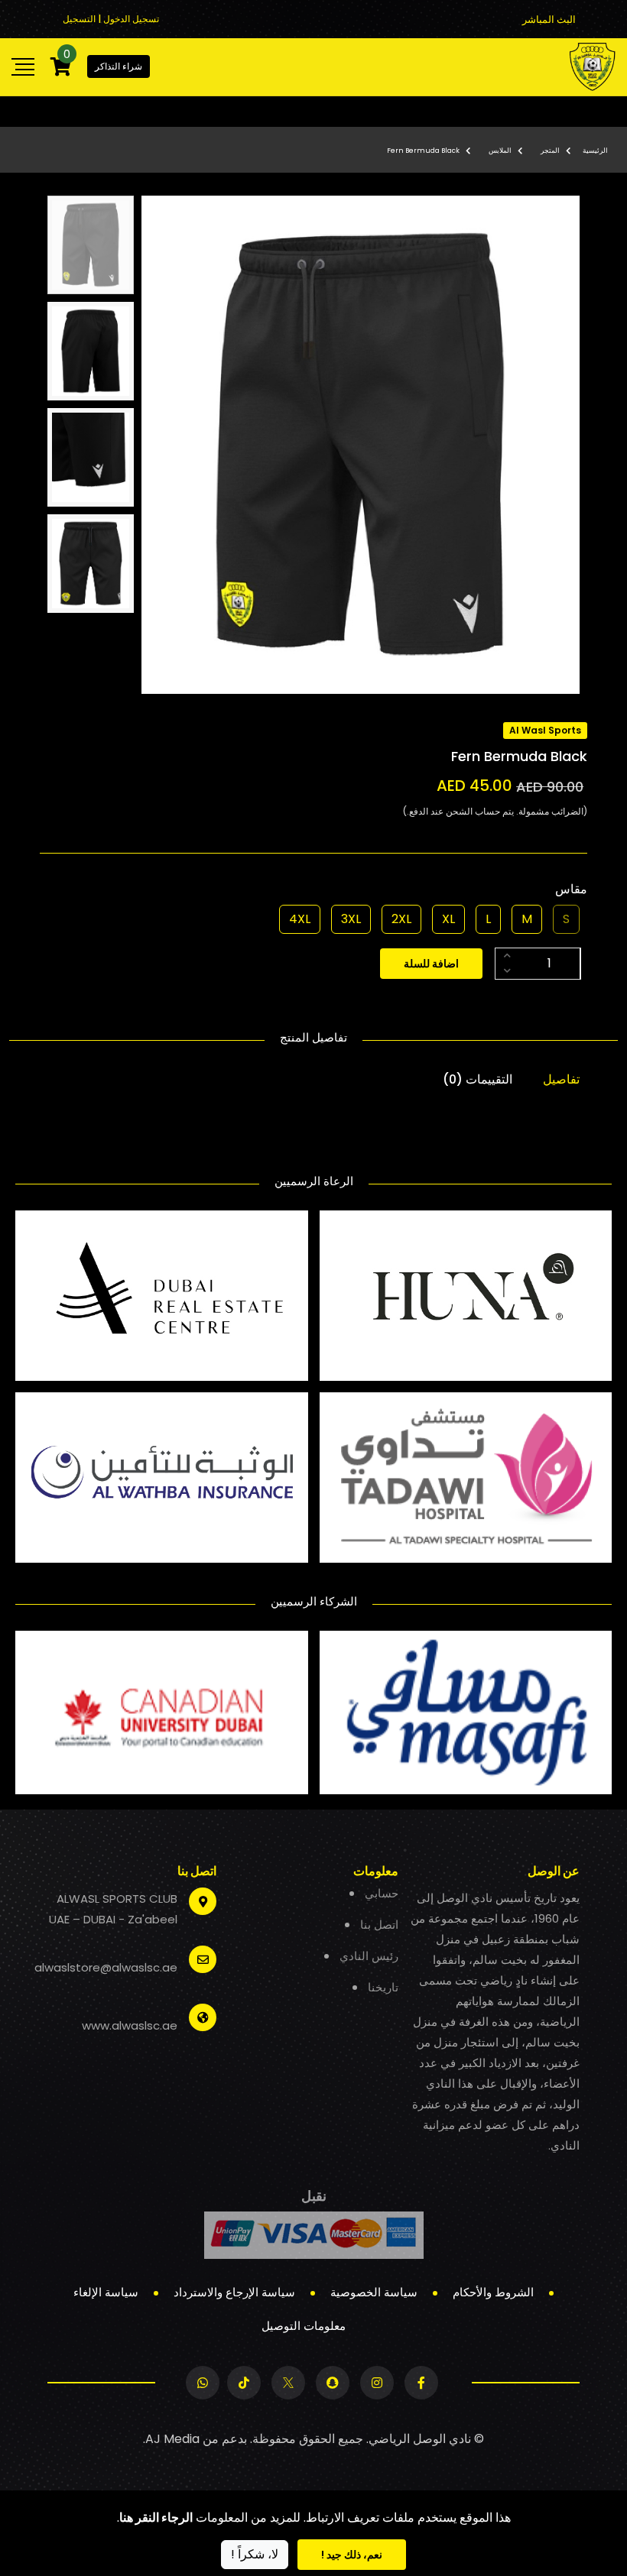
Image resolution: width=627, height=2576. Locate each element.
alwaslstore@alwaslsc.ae (106, 1967)
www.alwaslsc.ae (130, 2025)
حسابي (382, 1893)
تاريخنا (383, 1987)
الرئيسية (595, 151)
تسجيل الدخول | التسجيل (111, 19)
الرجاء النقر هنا (156, 2518)
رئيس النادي (369, 1956)
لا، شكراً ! (255, 2554)
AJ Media (172, 2439)
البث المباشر (549, 19)
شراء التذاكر (119, 66)
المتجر (550, 151)
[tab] (91, 245)
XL (448, 919)
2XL (401, 919)
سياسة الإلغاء (106, 2292)
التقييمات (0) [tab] (478, 1079)
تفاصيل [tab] (561, 1079)
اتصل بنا (379, 1925)
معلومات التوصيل (304, 2326)
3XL (351, 919)
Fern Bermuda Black (423, 151)
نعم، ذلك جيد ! (352, 2555)
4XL (300, 919)
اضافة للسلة (431, 964)
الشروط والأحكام (493, 2292)
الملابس (500, 151)
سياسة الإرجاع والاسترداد (234, 2292)
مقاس (571, 889)
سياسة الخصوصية (374, 2292)
